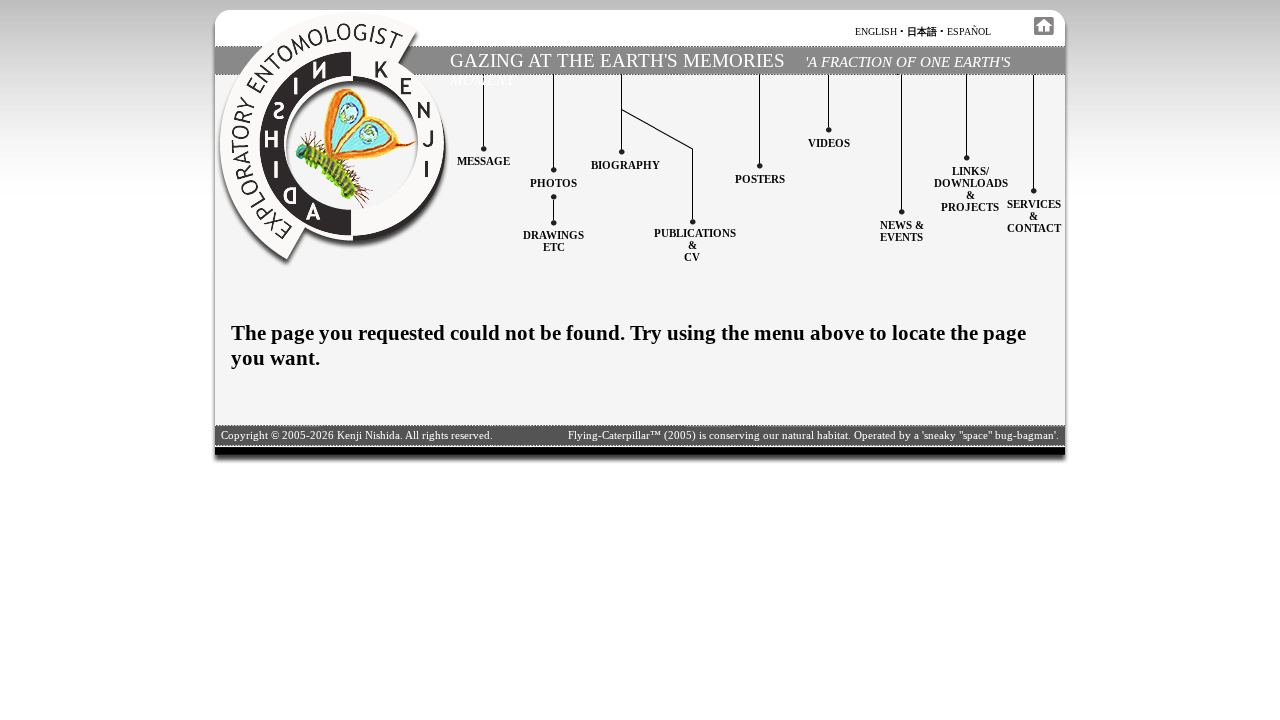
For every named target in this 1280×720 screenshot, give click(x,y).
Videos (829, 143)
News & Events (902, 231)
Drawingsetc (553, 241)
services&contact (1034, 216)
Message (483, 161)
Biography (625, 165)
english (876, 31)
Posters (760, 179)
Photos (553, 183)
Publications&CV (695, 245)
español (969, 31)
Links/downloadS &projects (971, 189)
